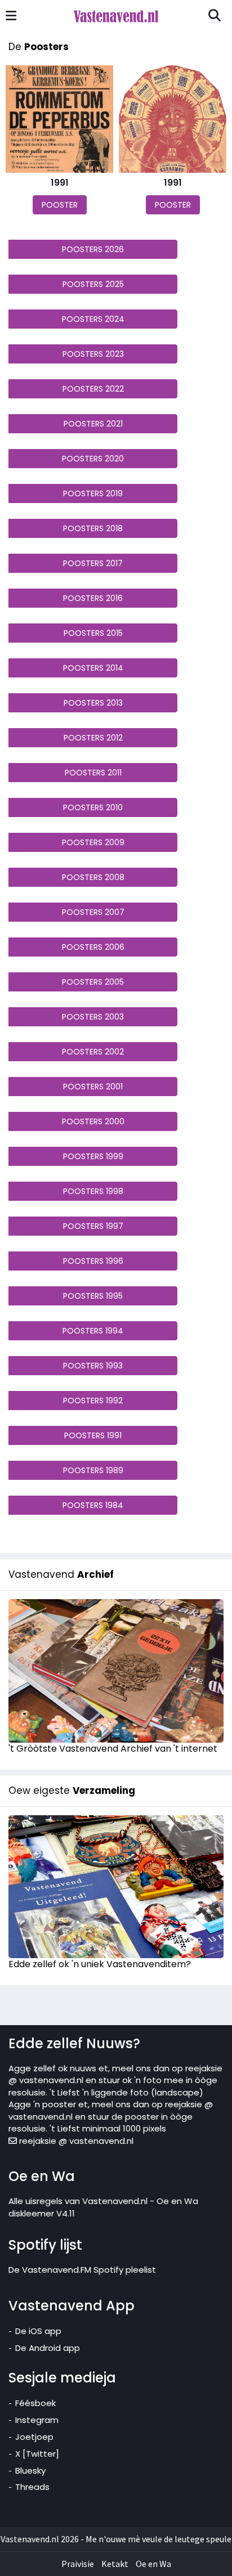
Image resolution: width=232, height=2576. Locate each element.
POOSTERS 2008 (93, 877)
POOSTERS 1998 (93, 1191)
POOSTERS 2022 (93, 389)
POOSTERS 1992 (93, 1401)
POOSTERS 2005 (93, 982)
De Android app (48, 2348)
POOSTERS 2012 (93, 738)
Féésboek (35, 2403)
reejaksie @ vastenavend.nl (75, 2141)
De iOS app (38, 2331)
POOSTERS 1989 (93, 1470)
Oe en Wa (153, 2564)
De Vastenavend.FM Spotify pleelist (82, 2270)
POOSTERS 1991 (93, 1435)
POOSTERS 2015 (93, 633)
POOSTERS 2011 (93, 773)
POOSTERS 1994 (93, 1331)
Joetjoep (34, 2437)
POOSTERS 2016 (93, 598)
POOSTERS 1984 (93, 1505)
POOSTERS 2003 (93, 1017)
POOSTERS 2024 (93, 319)
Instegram (37, 2420)
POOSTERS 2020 (93, 459)
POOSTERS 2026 (93, 249)
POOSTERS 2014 (93, 668)
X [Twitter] (37, 2454)
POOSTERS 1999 (93, 1156)
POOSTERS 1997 (93, 1226)
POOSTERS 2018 (93, 528)
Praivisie (78, 2564)
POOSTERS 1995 (93, 1296)
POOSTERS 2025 (93, 284)
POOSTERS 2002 (93, 1052)
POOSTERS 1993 (93, 1366)
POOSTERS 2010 (93, 807)
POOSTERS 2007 (93, 912)
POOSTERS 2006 (93, 947)
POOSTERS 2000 (93, 1121)
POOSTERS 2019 (93, 493)
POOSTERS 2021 (93, 424)
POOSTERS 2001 (93, 1087)
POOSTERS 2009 (93, 842)
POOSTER (60, 205)
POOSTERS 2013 (93, 703)
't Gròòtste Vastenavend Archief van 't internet (113, 1749)
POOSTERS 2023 (93, 354)
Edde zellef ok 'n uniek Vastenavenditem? (100, 1964)
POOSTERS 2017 (93, 563)
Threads (32, 2487)
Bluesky (30, 2470)
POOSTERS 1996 (93, 1261)
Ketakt (115, 2564)
